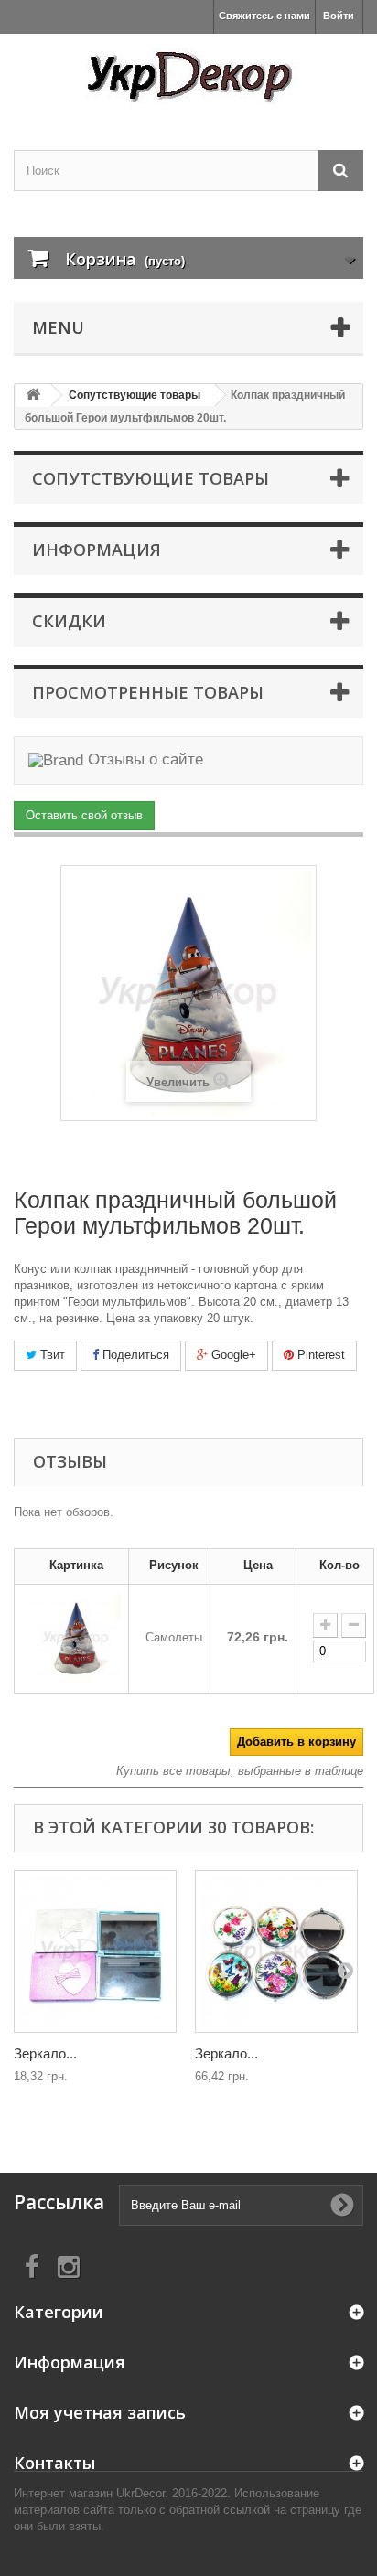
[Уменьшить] (354, 1625)
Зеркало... (45, 2053)
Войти (339, 16)
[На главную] (33, 395)
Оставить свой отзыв (84, 815)
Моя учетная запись (100, 2412)
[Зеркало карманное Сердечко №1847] (95, 1951)
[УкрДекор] (188, 76)
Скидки (69, 621)
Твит (51, 1355)
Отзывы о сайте (143, 759)
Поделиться (134, 1355)
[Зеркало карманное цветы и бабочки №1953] (276, 1951)
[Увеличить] (325, 1625)
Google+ (232, 1355)
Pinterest (319, 1355)
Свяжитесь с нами (264, 16)
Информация (97, 550)
